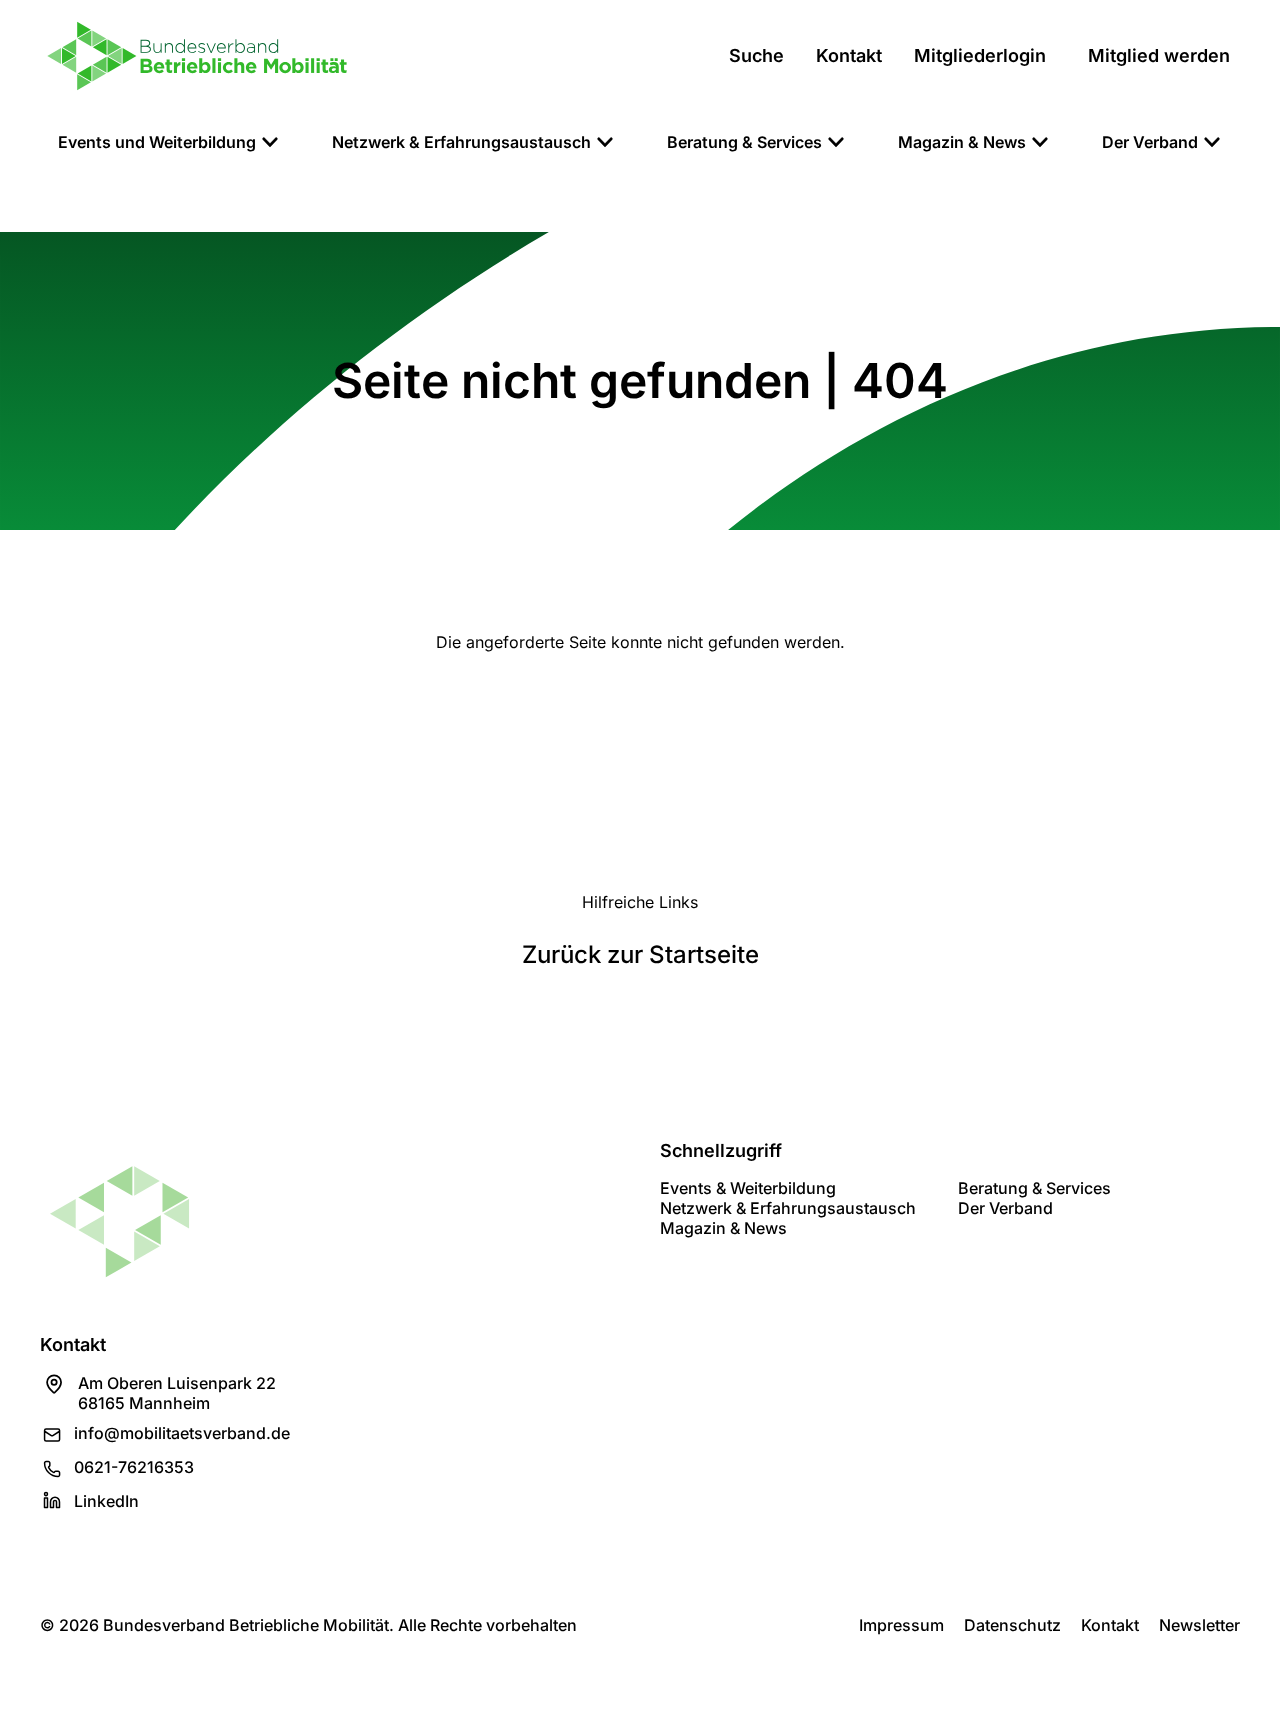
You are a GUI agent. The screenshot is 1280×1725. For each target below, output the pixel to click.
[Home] (197, 56)
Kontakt (1110, 1625)
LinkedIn (106, 1501)
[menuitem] (169, 142)
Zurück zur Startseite (640, 954)
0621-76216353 (134, 1467)
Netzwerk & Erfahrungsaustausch (788, 1208)
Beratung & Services (1034, 1188)
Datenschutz (1012, 1625)
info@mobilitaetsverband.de (182, 1433)
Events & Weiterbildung (748, 1188)
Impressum (901, 1625)
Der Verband (1005, 1208)
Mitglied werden (1159, 55)
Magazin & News (723, 1228)
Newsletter (1199, 1625)
